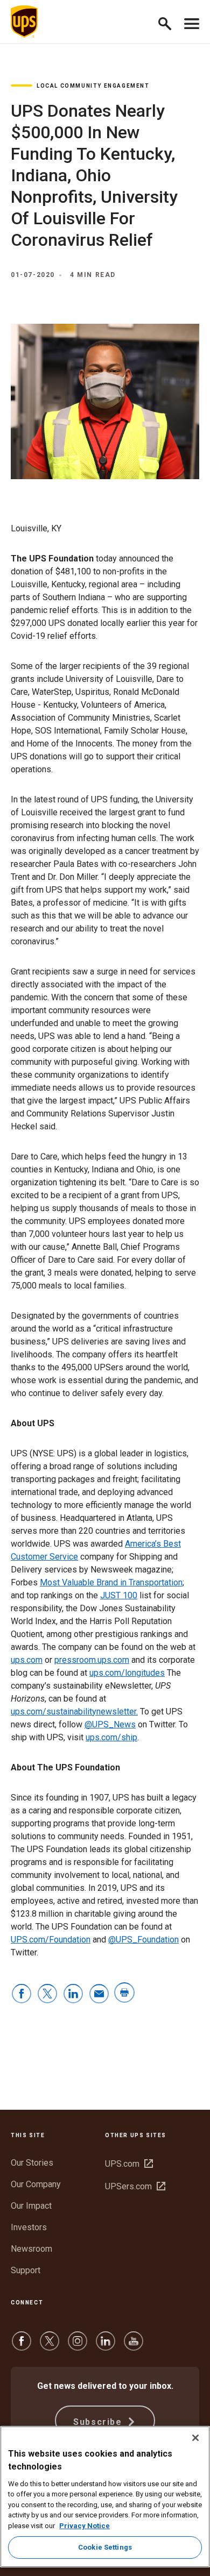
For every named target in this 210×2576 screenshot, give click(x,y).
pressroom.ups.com (92, 1660)
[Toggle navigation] (192, 22)
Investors (29, 2227)
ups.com (27, 1660)
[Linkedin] (106, 2346)
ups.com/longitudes (127, 1673)
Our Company (36, 2184)
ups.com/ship (111, 1737)
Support (26, 2270)
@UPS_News (110, 1724)
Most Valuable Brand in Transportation (111, 1582)
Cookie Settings (105, 2547)
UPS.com (129, 2164)
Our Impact (31, 2206)
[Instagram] (78, 2346)
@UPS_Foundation (143, 1940)
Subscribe (99, 2422)
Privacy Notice (85, 2526)
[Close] (195, 2438)
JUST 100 (119, 1595)
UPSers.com (135, 2186)
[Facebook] (22, 2346)
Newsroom (31, 2249)
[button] (169, 22)
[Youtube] (134, 2346)
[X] (50, 2346)
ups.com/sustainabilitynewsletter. (74, 1712)
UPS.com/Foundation (51, 1940)
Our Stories (32, 2163)
